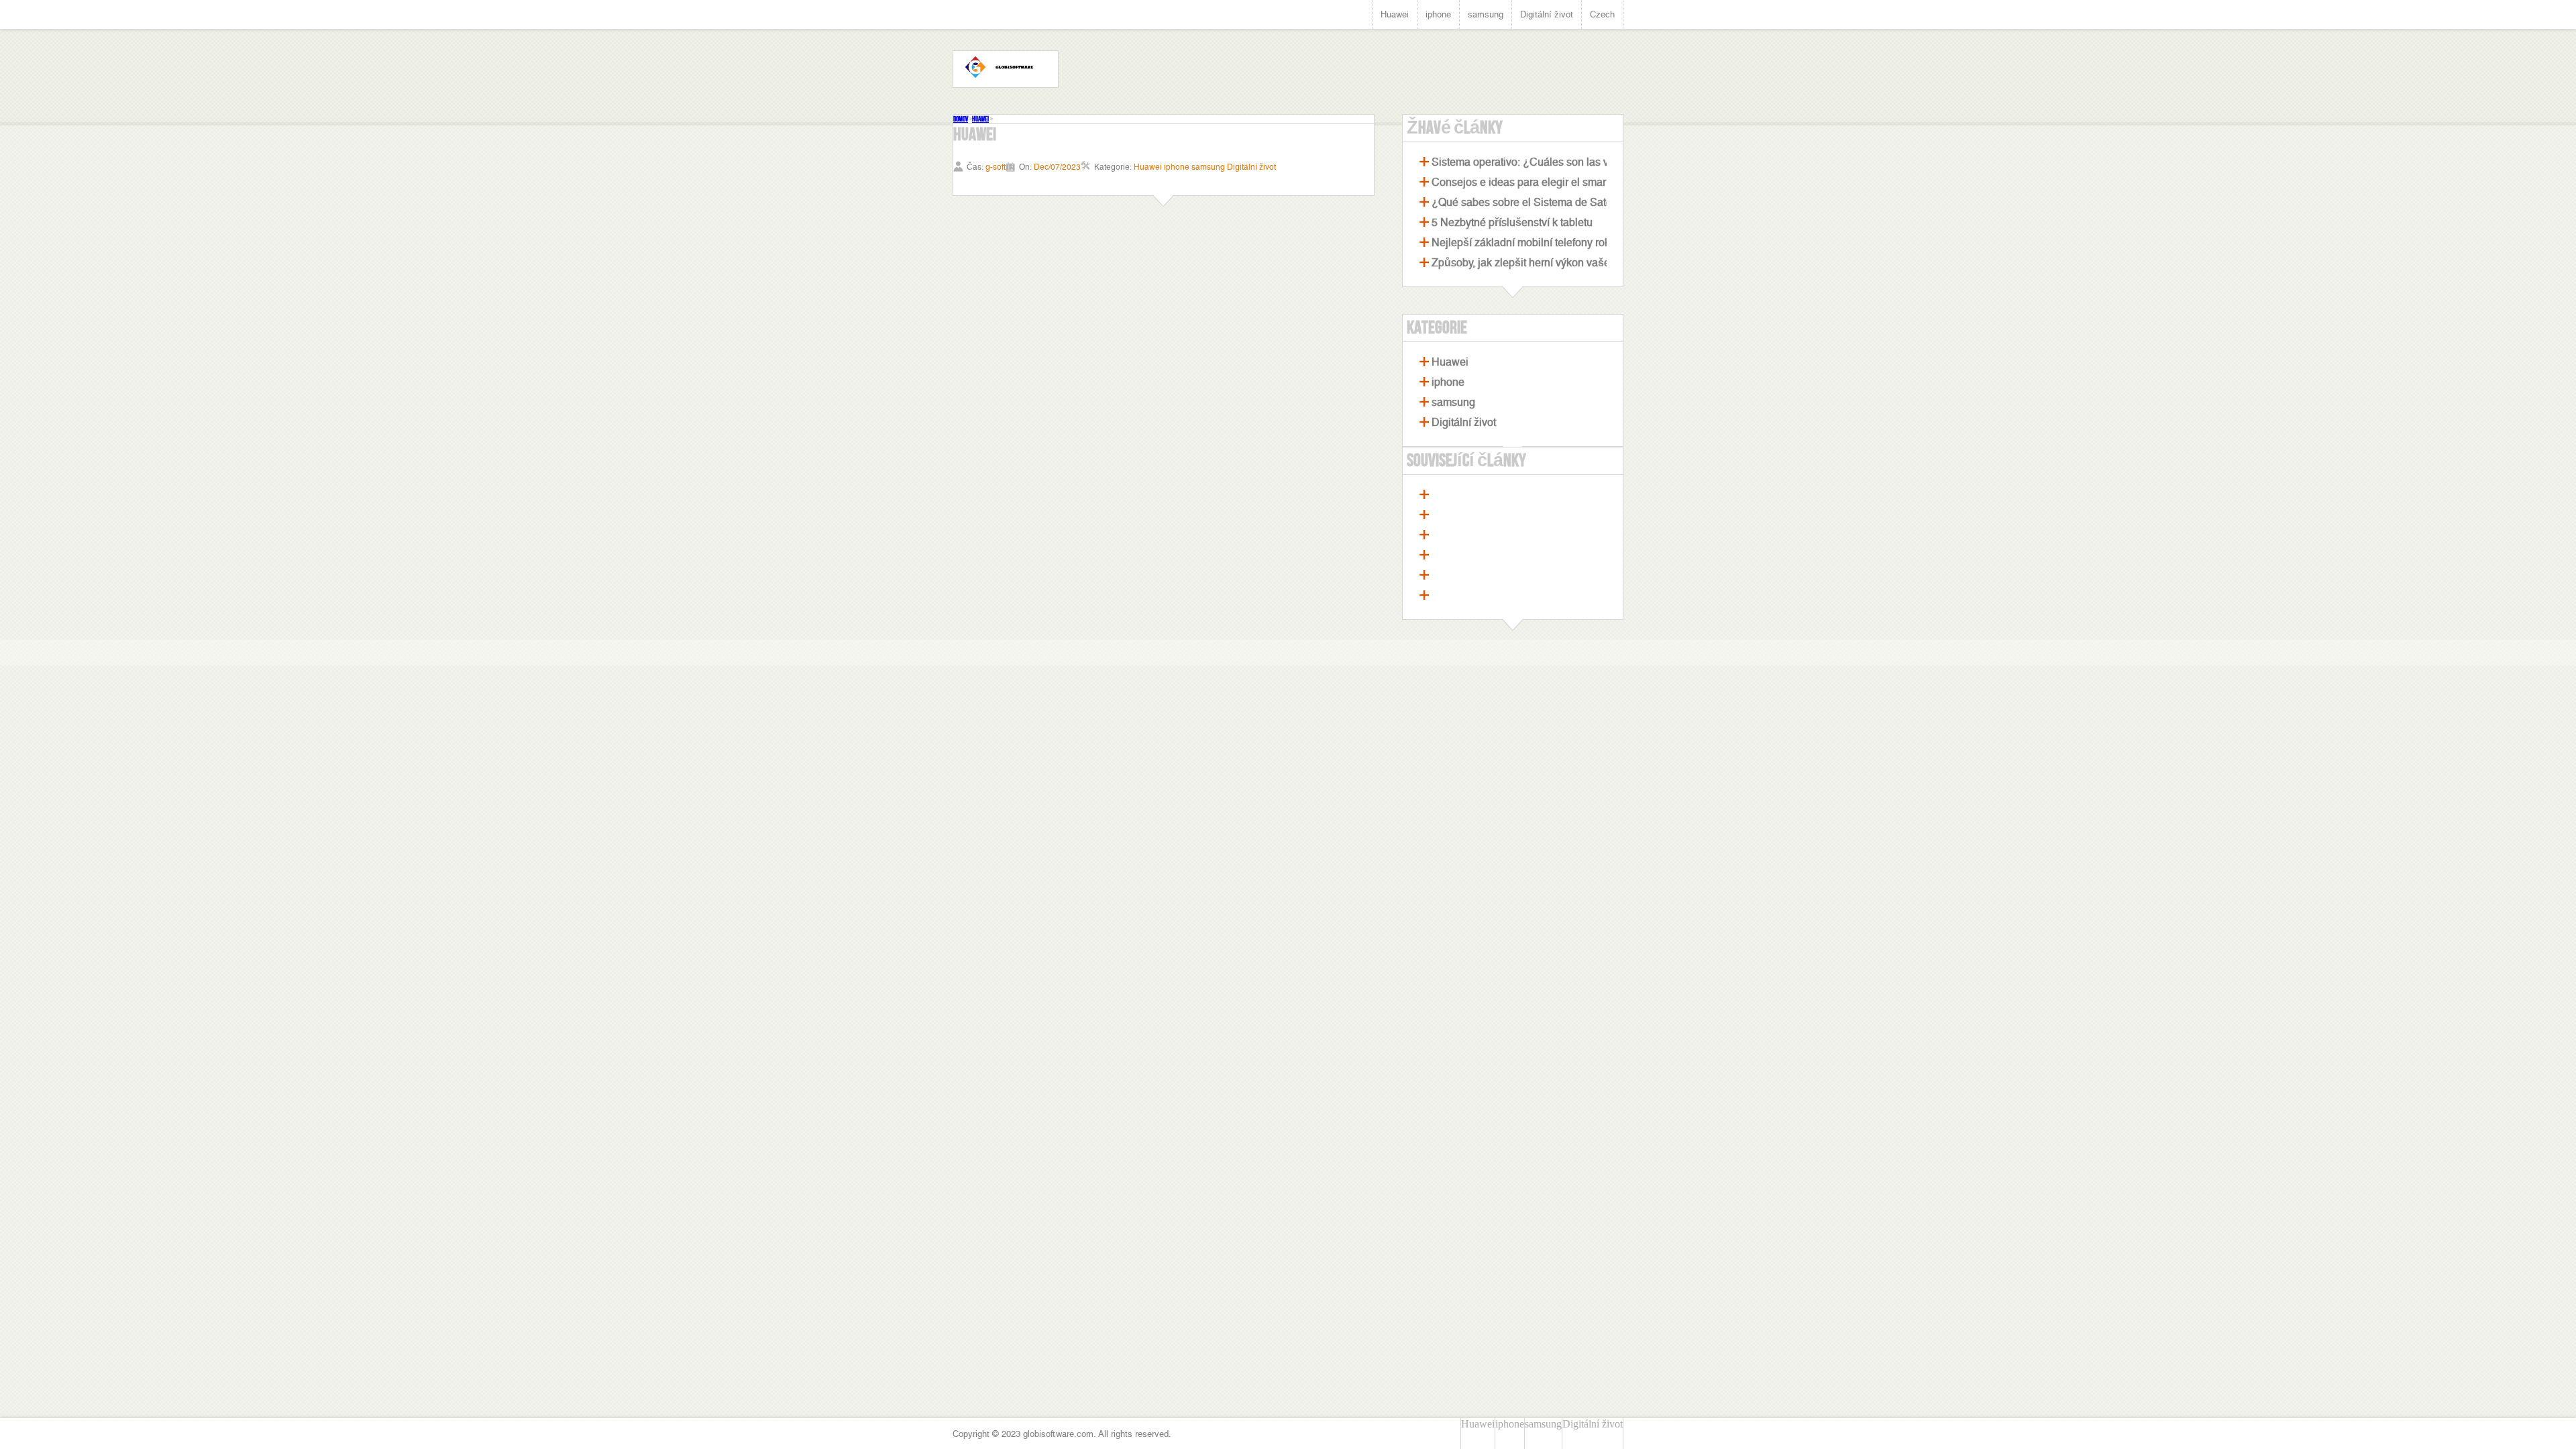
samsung (1486, 14)
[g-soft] (1006, 69)
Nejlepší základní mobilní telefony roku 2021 (1537, 243)
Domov (961, 119)
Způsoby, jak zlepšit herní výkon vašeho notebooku (1553, 263)
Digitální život (1547, 14)
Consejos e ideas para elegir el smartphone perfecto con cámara (1585, 182)
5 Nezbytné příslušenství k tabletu (1512, 222)
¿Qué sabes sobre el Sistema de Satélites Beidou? (1553, 202)
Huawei (1395, 14)
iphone (1438, 14)
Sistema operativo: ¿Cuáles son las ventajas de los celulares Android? (1599, 162)
